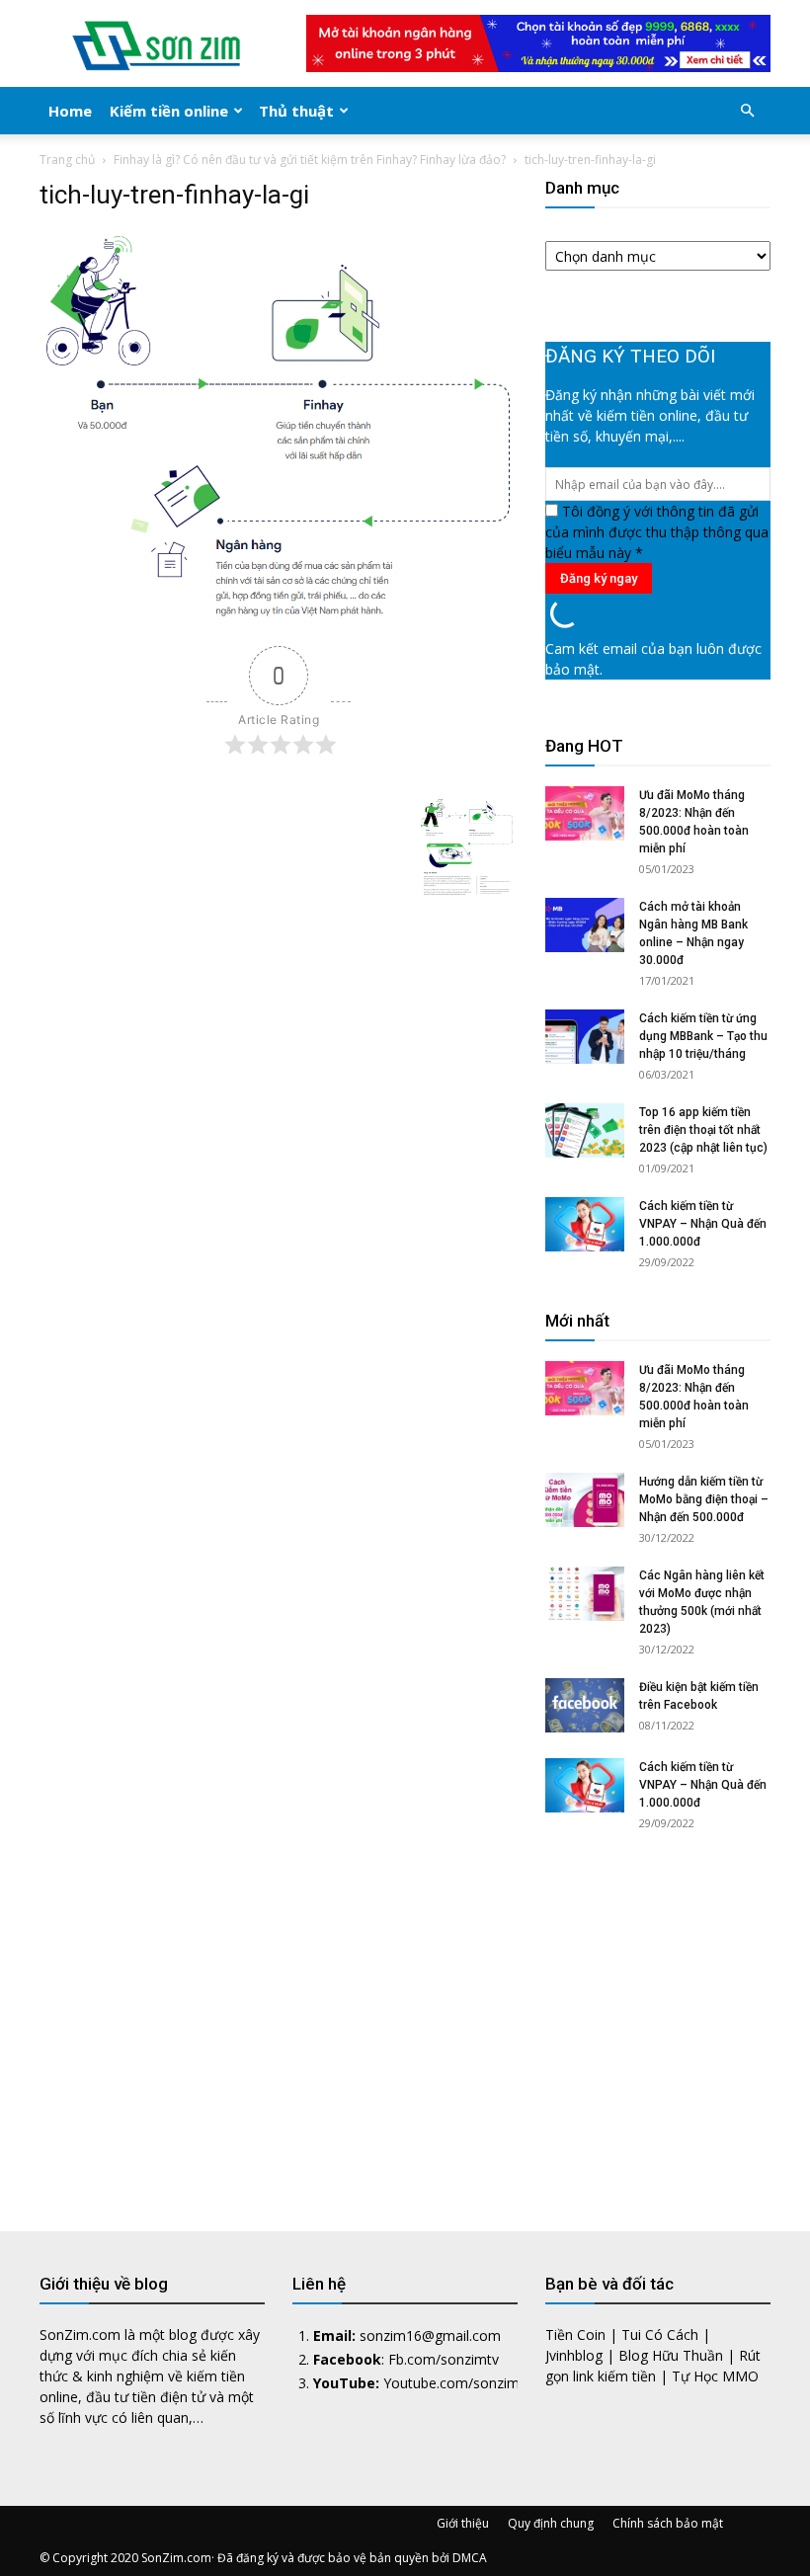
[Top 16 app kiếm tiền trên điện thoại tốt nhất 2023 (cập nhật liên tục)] (585, 1130)
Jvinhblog (574, 2355)
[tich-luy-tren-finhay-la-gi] (279, 616)
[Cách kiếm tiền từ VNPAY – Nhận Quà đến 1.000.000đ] (585, 1224)
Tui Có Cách (660, 2334)
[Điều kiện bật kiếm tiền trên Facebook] (585, 1705)
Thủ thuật (296, 111)
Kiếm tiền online (169, 111)
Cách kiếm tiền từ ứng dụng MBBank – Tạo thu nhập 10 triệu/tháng (703, 1036)
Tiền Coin (575, 2334)
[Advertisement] (658, 2014)
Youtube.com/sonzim (451, 2383)
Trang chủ (67, 160)
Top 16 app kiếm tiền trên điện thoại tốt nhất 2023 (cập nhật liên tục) (703, 1130)
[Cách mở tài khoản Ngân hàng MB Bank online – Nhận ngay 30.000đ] (585, 925)
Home (70, 111)
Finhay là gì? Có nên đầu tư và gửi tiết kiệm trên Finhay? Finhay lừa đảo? (310, 160)
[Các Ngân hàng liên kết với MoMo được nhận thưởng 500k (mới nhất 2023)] (585, 1594)
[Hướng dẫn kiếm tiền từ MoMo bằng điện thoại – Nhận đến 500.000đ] (585, 1500)
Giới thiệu (463, 2523)
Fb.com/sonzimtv (444, 2359)
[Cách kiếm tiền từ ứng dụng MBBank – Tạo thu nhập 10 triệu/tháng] (585, 1037)
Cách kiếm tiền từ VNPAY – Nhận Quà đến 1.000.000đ (703, 1224)
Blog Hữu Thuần (671, 2355)
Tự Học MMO (715, 2376)
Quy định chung (551, 2523)
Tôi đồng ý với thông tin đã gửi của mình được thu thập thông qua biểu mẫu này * (657, 532)
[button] (747, 111)
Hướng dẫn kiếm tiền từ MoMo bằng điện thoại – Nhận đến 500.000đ (704, 1499)
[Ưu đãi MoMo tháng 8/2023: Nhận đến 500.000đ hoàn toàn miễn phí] (585, 813)
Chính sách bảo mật (668, 2523)
